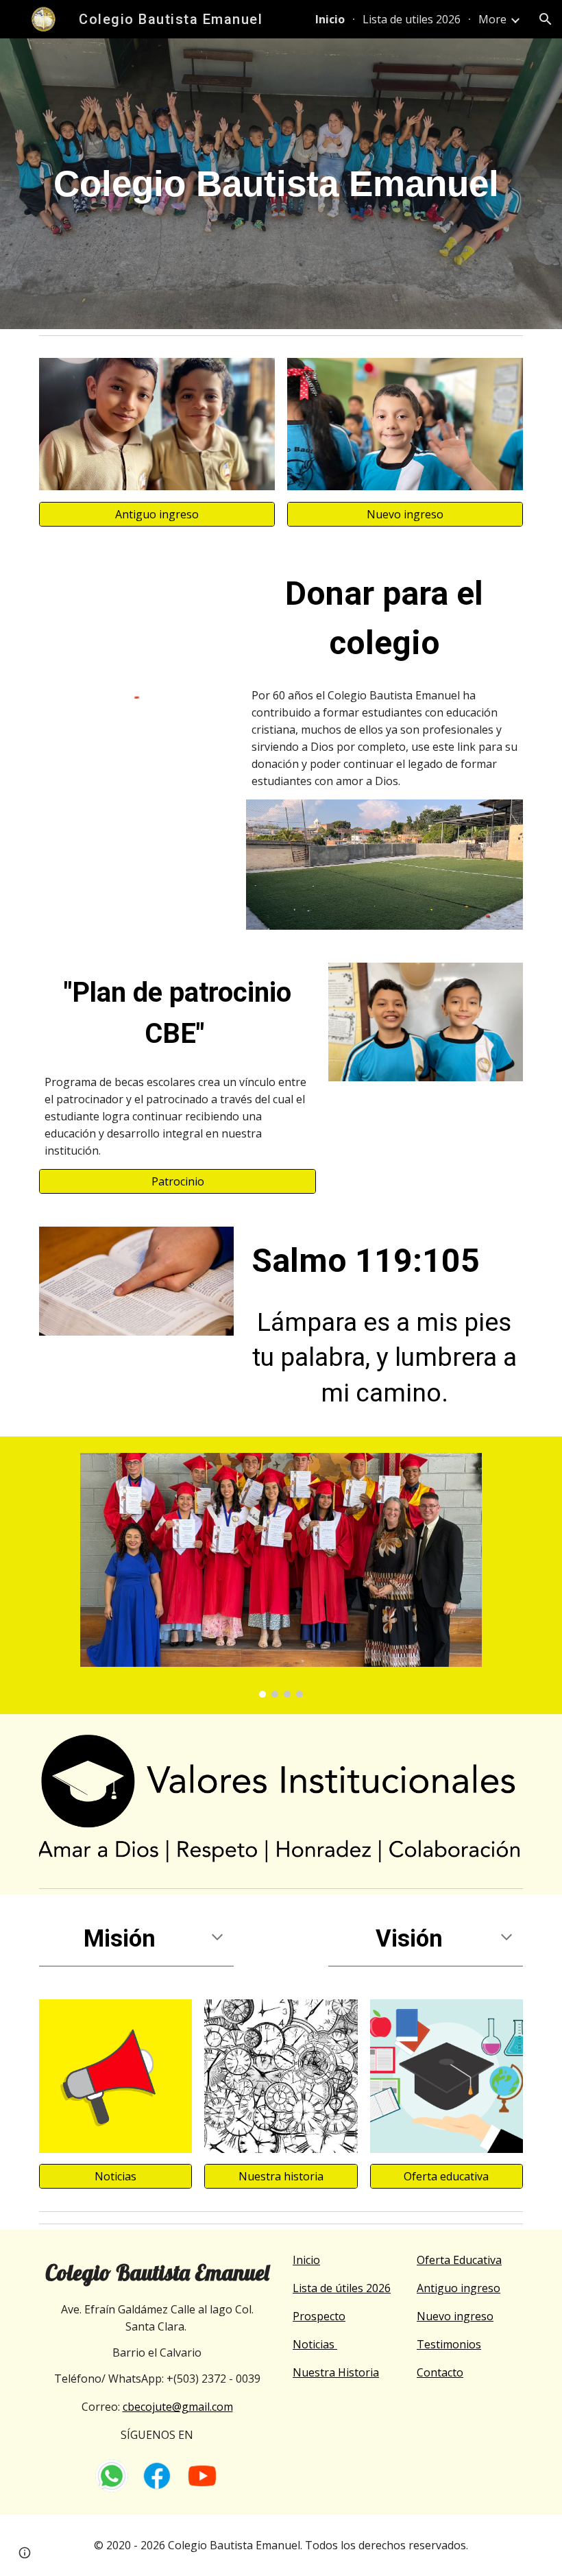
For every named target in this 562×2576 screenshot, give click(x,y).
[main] (281, 184)
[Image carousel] (281, 1575)
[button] (546, 19)
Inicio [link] (330, 19)
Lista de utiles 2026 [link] (412, 19)
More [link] (492, 19)
